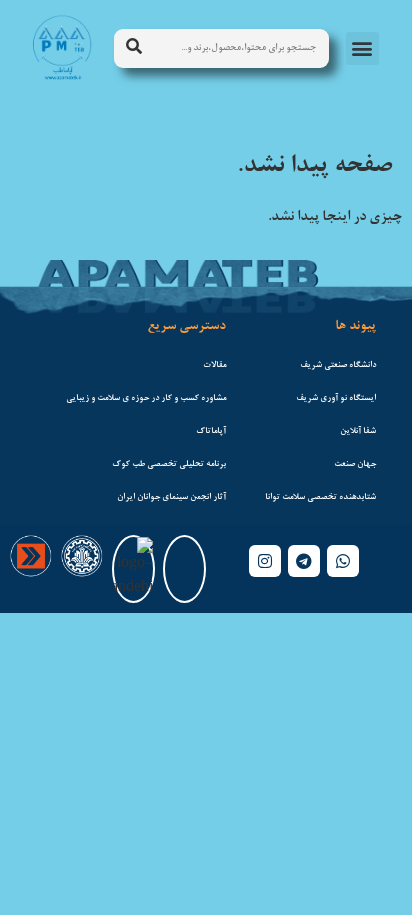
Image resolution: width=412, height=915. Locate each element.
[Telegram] (304, 561)
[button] (362, 48)
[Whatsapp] (343, 561)
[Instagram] (265, 561)
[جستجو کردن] (133, 48)
